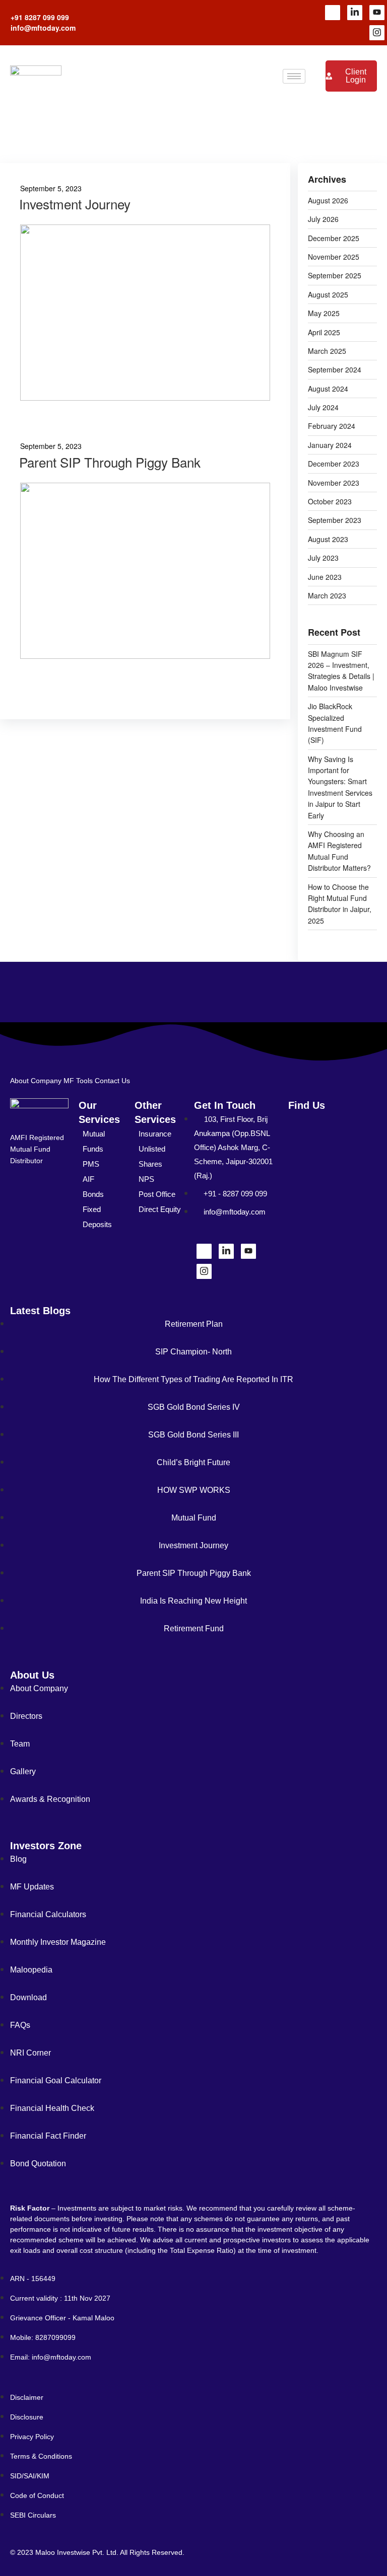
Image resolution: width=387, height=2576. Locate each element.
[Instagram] (377, 33)
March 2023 (327, 595)
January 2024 (330, 445)
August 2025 (328, 294)
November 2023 (334, 483)
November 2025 (334, 257)
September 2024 (335, 369)
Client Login (356, 76)
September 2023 (335, 520)
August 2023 (328, 539)
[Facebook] (333, 13)
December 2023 (334, 464)
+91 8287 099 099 (40, 17)
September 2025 (335, 275)
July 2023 (323, 558)
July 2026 (323, 219)
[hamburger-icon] (294, 76)
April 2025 (324, 332)
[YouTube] (377, 13)
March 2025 (327, 351)
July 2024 (323, 407)
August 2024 (328, 389)
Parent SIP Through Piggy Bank (110, 462)
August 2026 (328, 200)
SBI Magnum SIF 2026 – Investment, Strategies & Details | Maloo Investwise (341, 671)
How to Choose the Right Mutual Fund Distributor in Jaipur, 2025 (340, 904)
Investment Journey (75, 204)
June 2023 (325, 577)
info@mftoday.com (43, 28)
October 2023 (330, 501)
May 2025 (324, 313)
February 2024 (332, 426)
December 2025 (334, 238)
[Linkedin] (355, 13)
